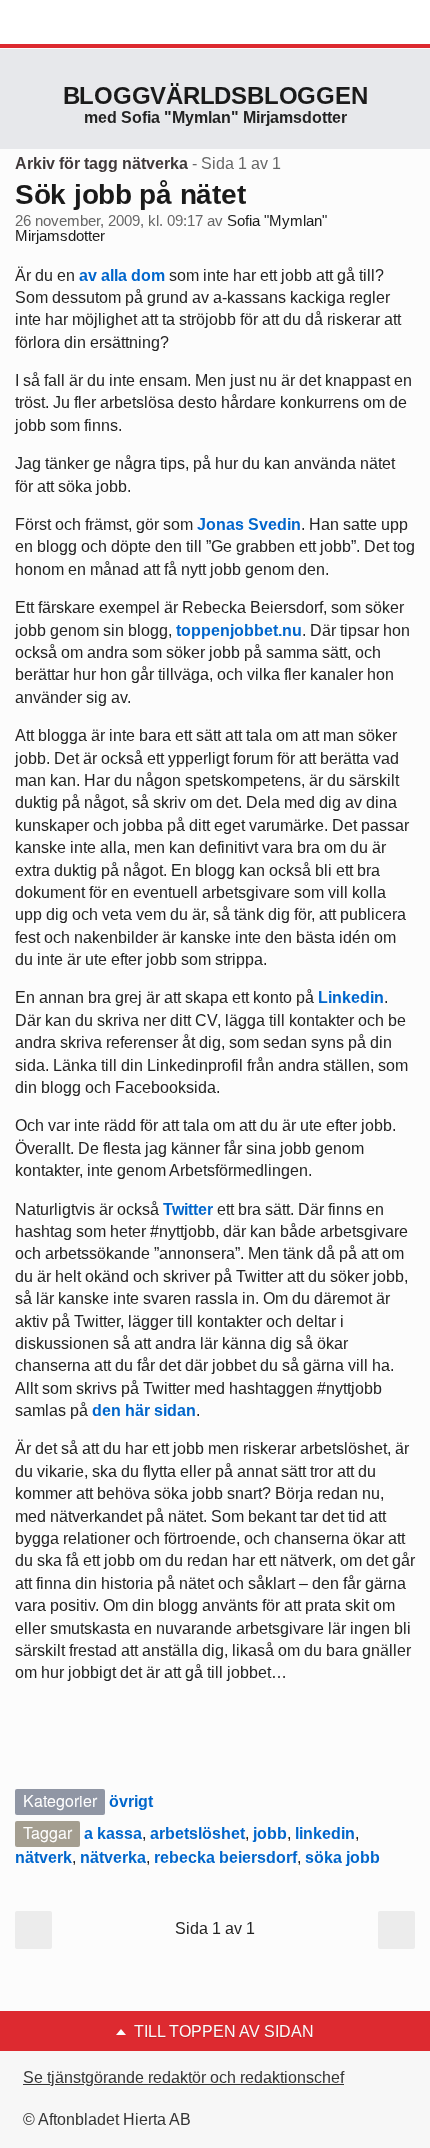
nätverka (113, 1857)
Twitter (188, 1209)
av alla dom (122, 275)
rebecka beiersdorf (225, 1857)
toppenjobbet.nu (239, 630)
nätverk (43, 1857)
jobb (270, 1833)
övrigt (131, 1801)
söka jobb (342, 1857)
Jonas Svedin (249, 524)
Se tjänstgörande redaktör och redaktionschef (183, 2077)
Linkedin (351, 997)
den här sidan (144, 1410)
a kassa (113, 1833)
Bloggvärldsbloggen (215, 95)
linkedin (325, 1833)
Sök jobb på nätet (130, 194)
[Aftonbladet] (90, 23)
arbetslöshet (197, 1833)
